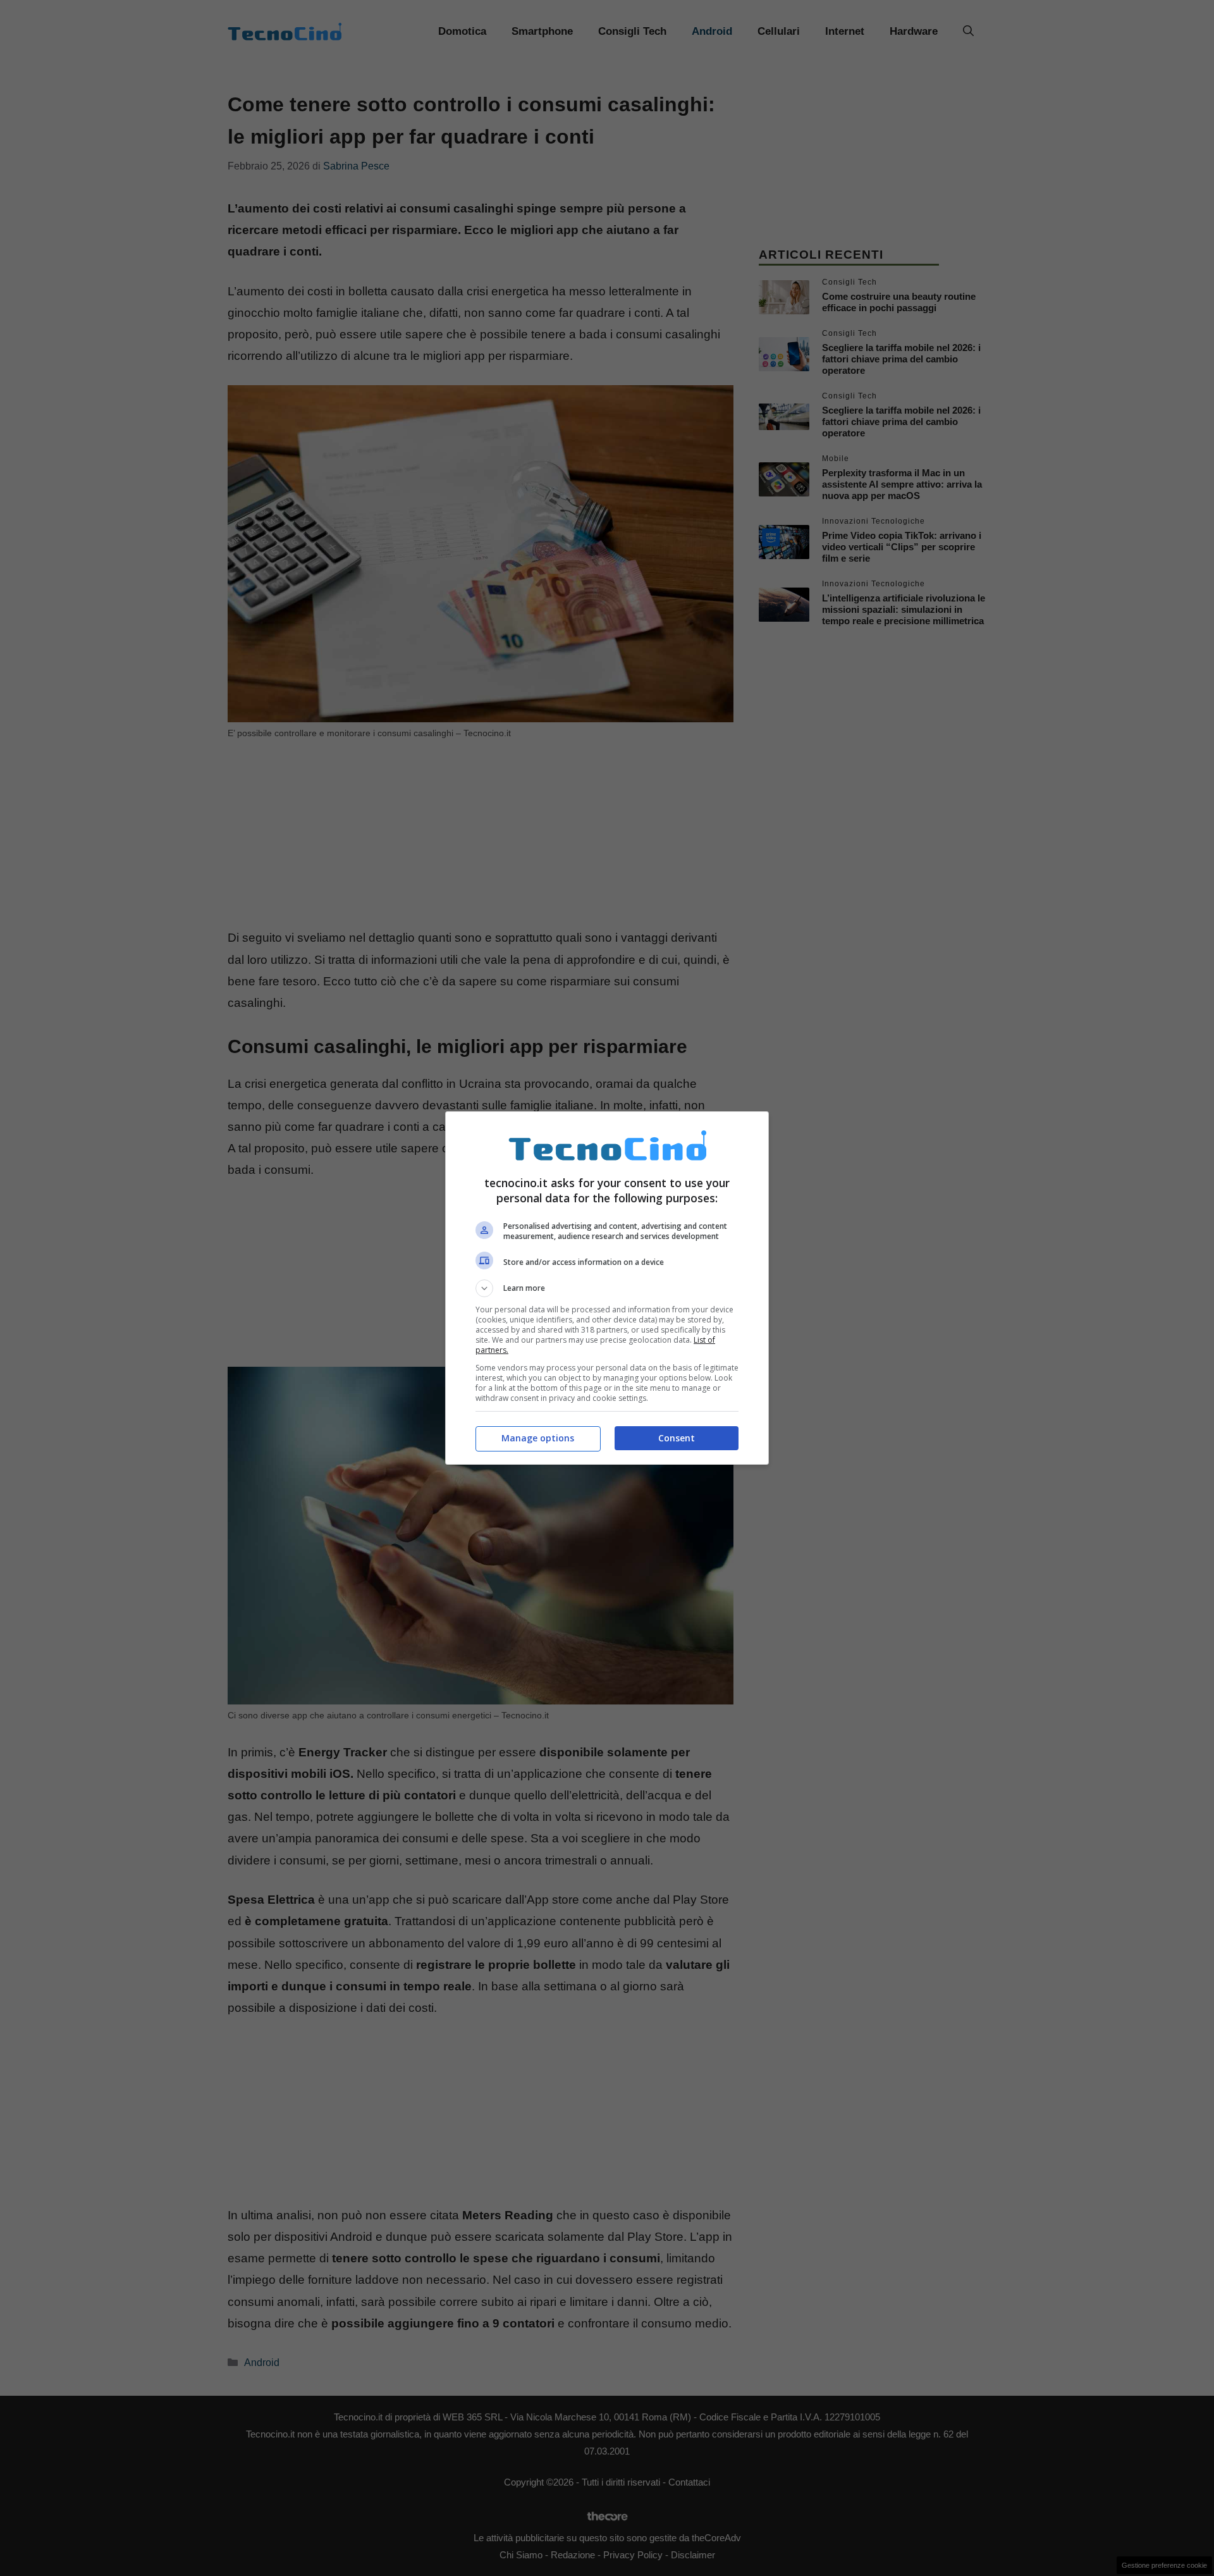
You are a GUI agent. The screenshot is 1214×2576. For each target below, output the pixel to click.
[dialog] (607, 1288)
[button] (607, 1288)
